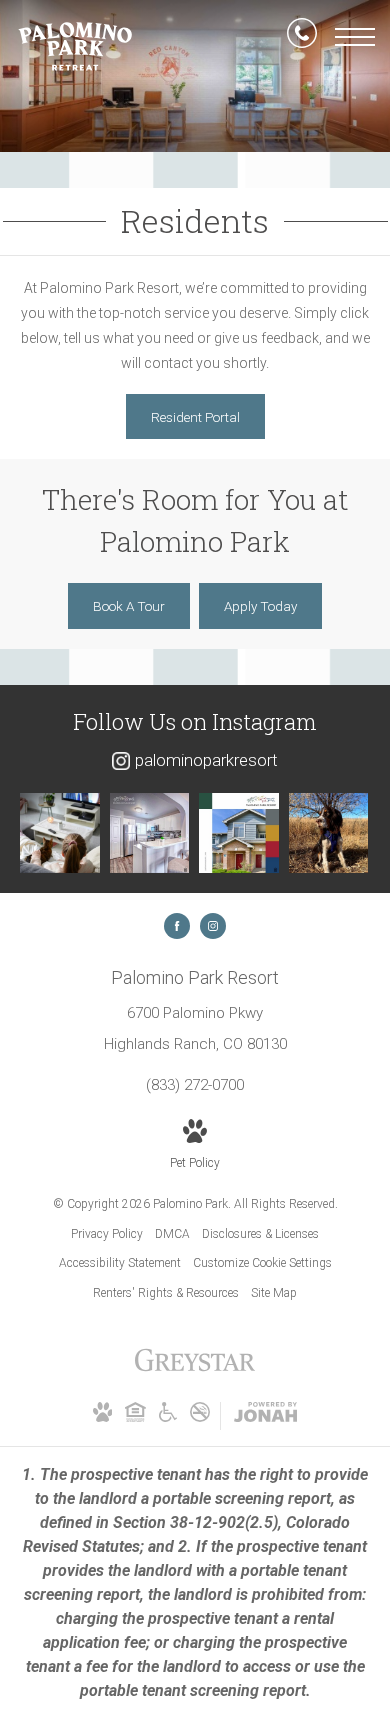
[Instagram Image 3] (239, 833)
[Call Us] (302, 37)
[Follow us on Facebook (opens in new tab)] (177, 926)
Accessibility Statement (120, 1263)
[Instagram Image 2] (150, 833)
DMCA (172, 1234)
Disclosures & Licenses (260, 1234)
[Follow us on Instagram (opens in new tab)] (213, 926)
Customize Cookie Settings (262, 1263)
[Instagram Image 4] (329, 833)
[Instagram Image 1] (60, 833)
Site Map (274, 1293)
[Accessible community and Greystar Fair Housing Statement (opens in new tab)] (168, 1418)
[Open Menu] (355, 37)
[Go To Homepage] (75, 46)
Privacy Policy (107, 1234)
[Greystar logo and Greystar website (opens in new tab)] (195, 1371)
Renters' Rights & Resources (166, 1293)
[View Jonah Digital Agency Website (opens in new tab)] (265, 1416)
